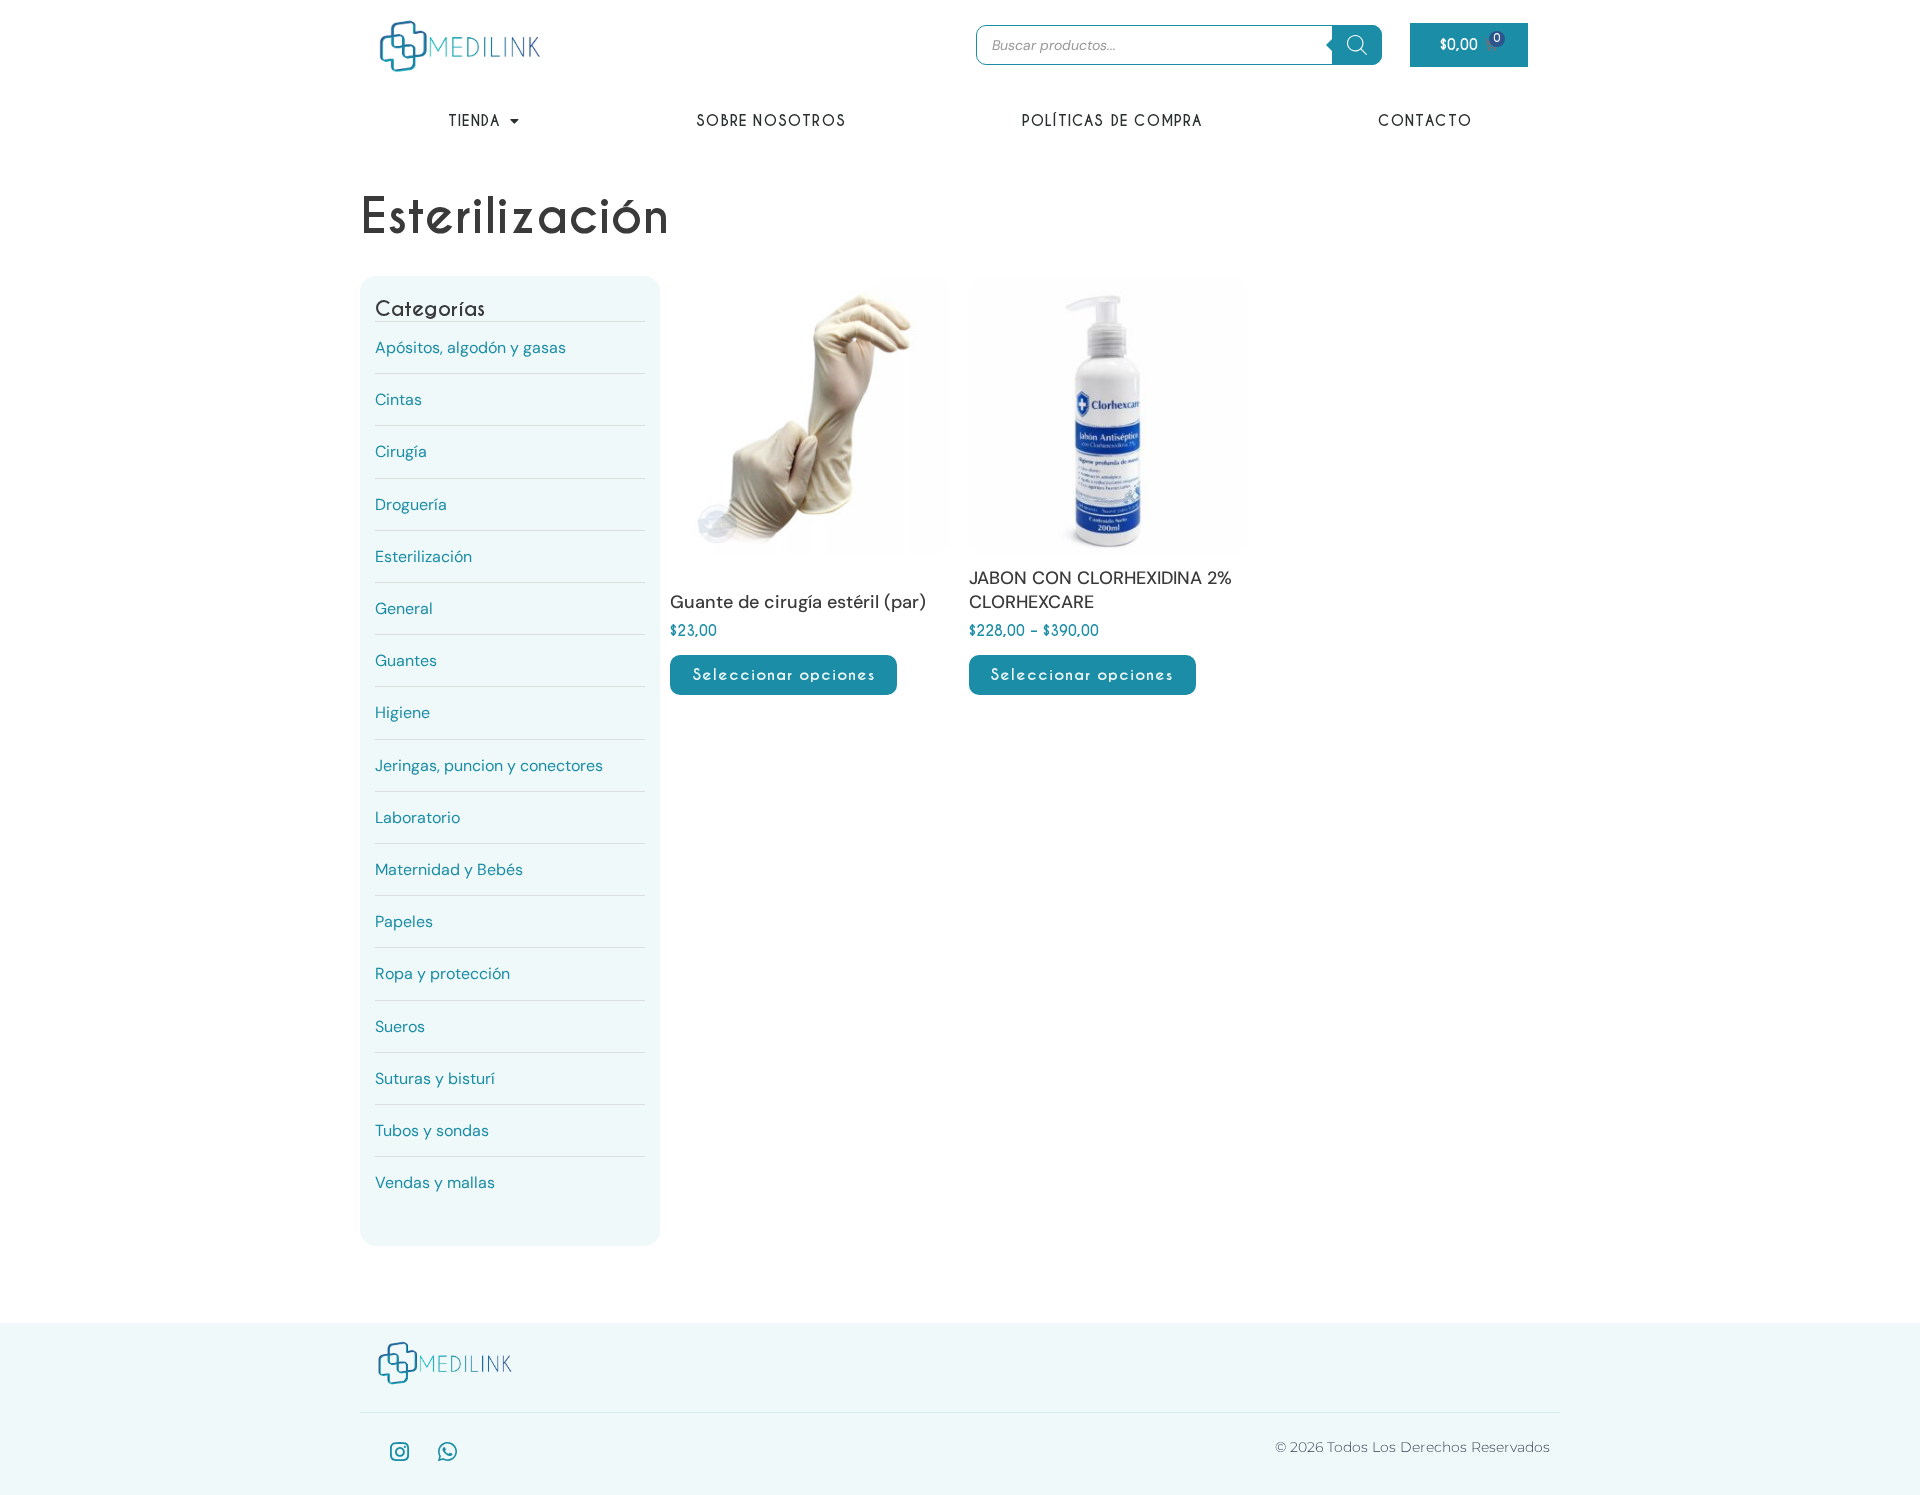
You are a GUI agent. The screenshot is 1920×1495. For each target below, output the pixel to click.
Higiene (402, 712)
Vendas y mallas (435, 1182)
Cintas (398, 399)
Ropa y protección (442, 973)
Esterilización (423, 556)
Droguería (411, 504)
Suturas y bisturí (435, 1078)
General (404, 608)
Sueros (400, 1026)
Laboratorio (417, 817)
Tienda (474, 121)
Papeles (404, 921)
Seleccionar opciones (784, 674)
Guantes (406, 660)
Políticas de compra (1112, 121)
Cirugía (401, 451)
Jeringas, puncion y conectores (489, 765)
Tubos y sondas (432, 1130)
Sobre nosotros (771, 121)
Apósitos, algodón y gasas (470, 347)
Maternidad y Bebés (449, 869)
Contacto (1425, 121)
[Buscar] (1357, 45)
